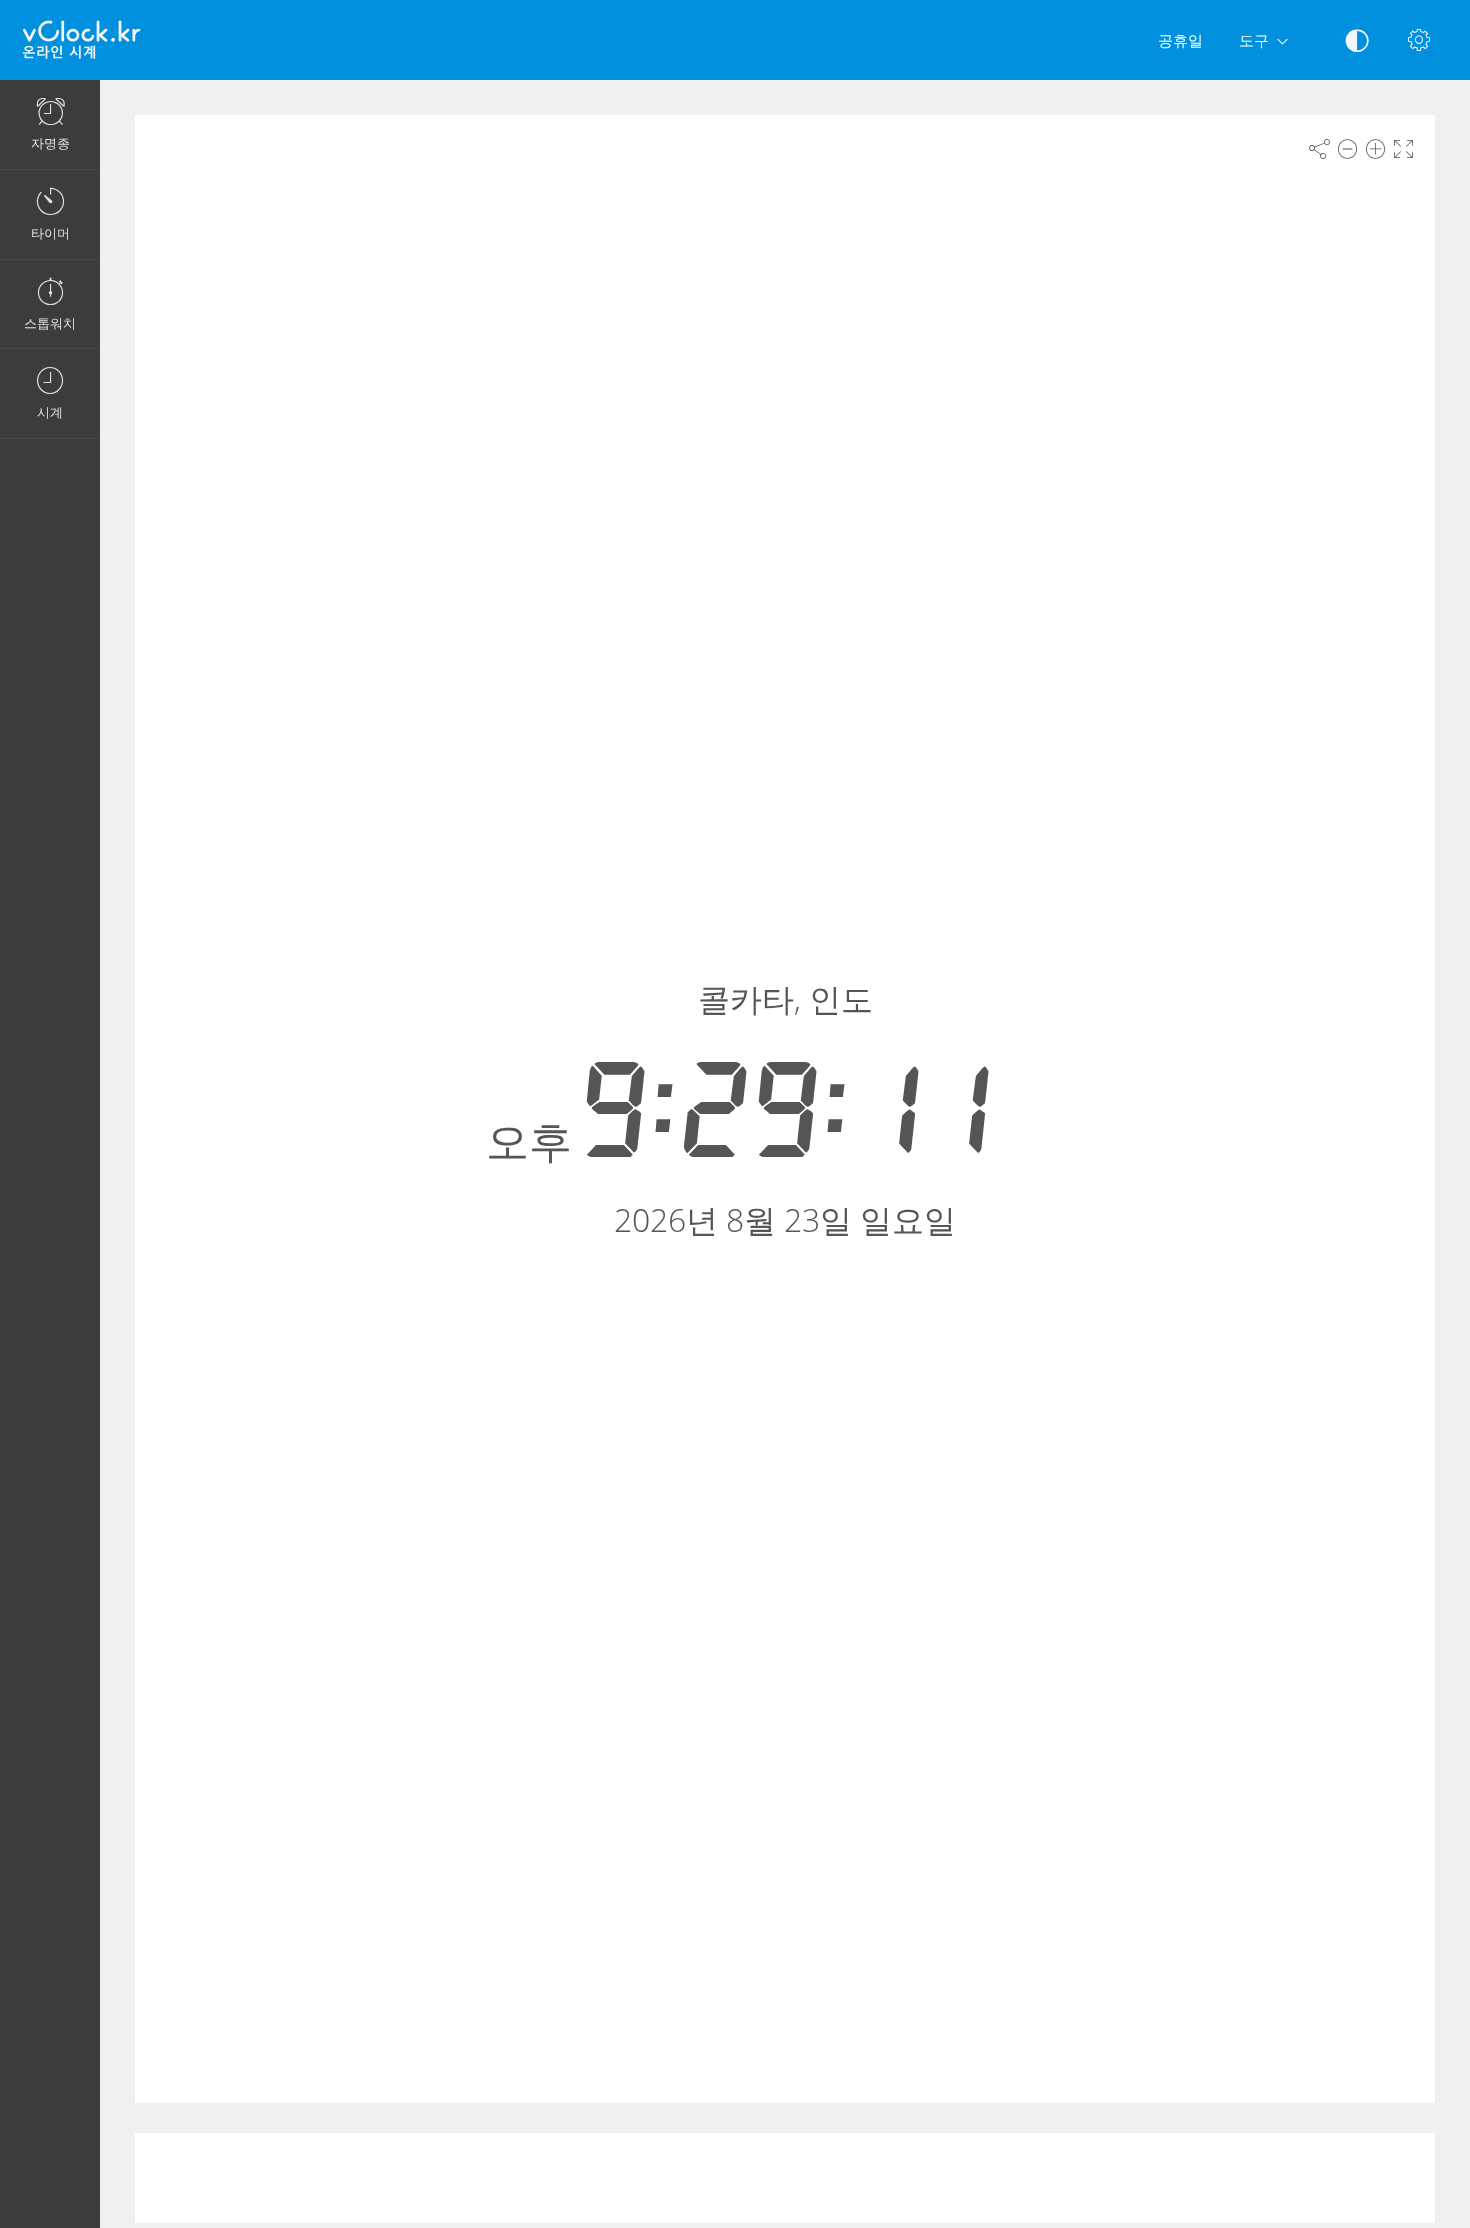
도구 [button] (1254, 40)
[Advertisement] (785, 2178)
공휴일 (1180, 40)
